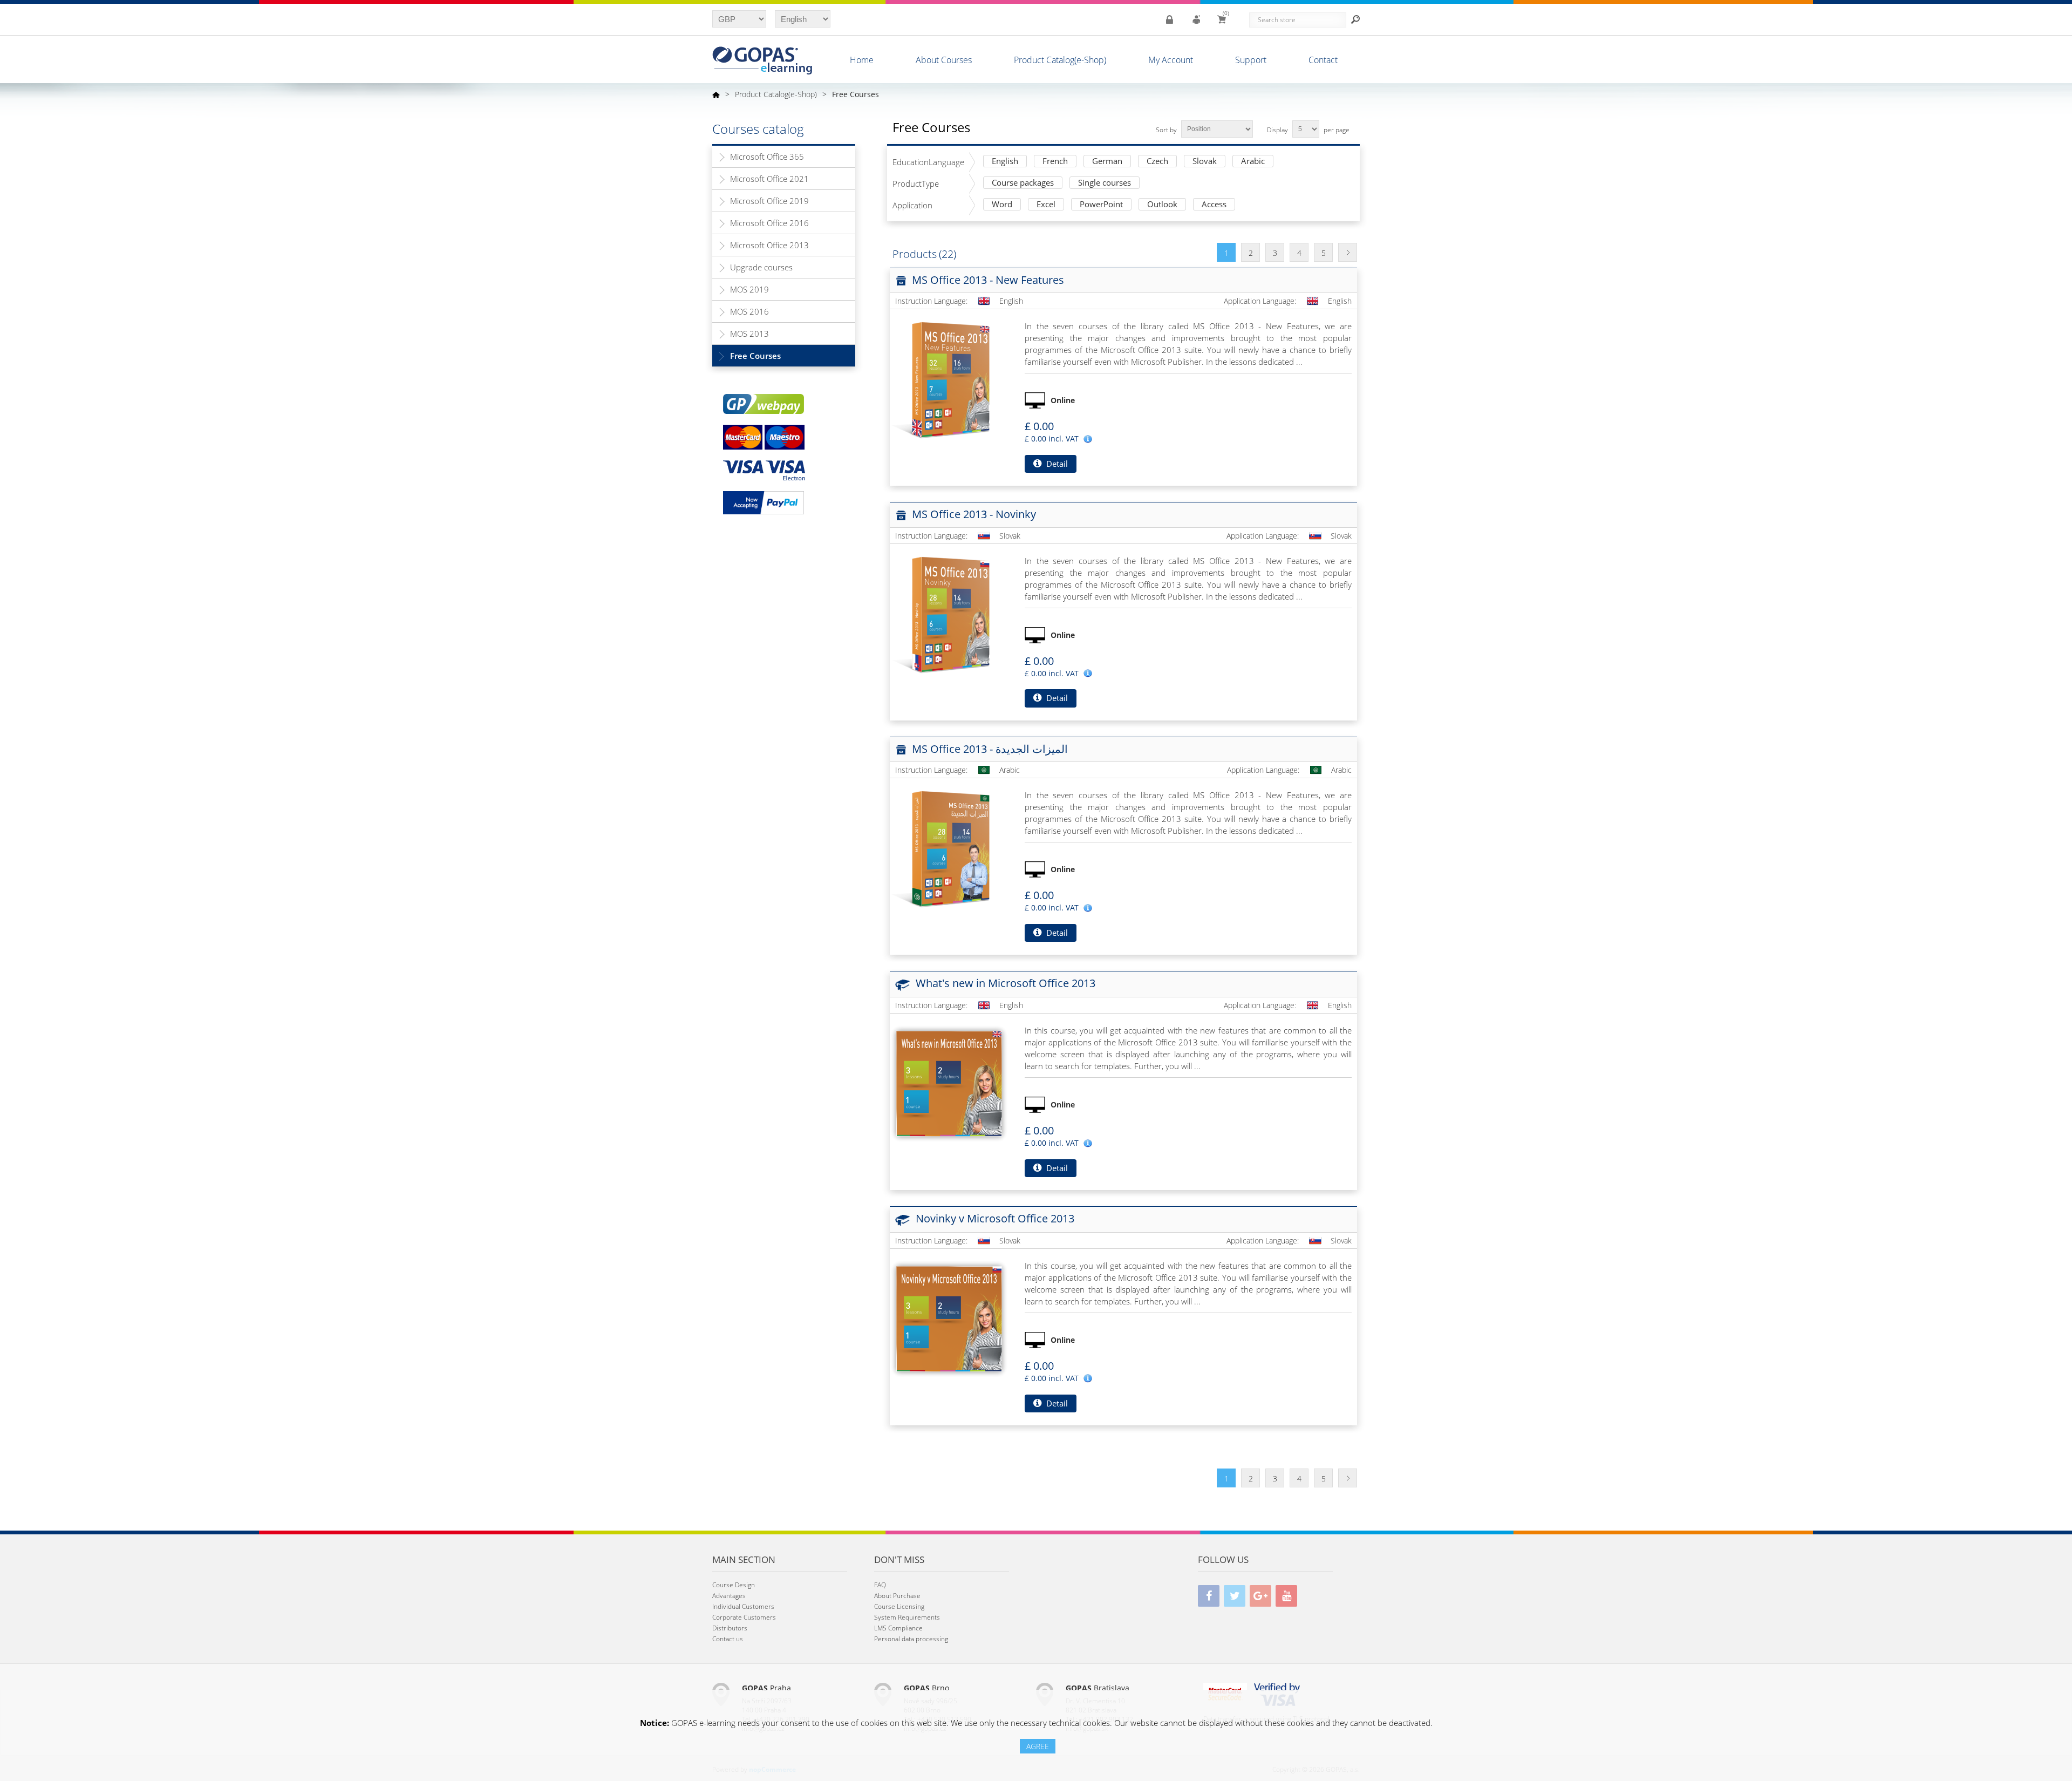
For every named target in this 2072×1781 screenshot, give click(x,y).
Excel (1046, 205)
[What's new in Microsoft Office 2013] (949, 1084)
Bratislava (1098, 1688)
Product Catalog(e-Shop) (1060, 60)
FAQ (880, 1585)
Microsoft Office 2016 (769, 223)
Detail (1056, 464)
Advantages (729, 1596)
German (1107, 162)
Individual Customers (743, 1606)
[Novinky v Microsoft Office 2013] (949, 1319)
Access (1214, 205)
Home (862, 60)
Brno (926, 1688)
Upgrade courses (761, 267)
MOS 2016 (749, 311)
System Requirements (907, 1617)
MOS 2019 (749, 289)
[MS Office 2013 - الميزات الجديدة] (949, 848)
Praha (766, 1688)
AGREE (1038, 1746)
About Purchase (897, 1596)
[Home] (716, 94)
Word (1002, 205)
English (1005, 162)
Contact (1323, 60)
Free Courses (755, 356)
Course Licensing (899, 1606)
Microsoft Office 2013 (769, 245)
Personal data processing (911, 1639)
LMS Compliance (898, 1628)
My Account (1171, 60)
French (1055, 162)
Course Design (734, 1585)
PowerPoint (1101, 205)
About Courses (944, 60)
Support (1251, 60)
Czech (1157, 162)
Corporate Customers (744, 1617)
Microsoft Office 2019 (769, 201)
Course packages (1023, 183)
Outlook (1162, 205)
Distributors (730, 1628)
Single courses (1105, 183)
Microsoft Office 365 (767, 157)
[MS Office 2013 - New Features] (949, 379)
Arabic (1253, 162)
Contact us (728, 1639)
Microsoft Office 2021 (769, 179)
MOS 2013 (749, 334)
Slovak (1205, 162)
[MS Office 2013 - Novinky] (949, 614)
